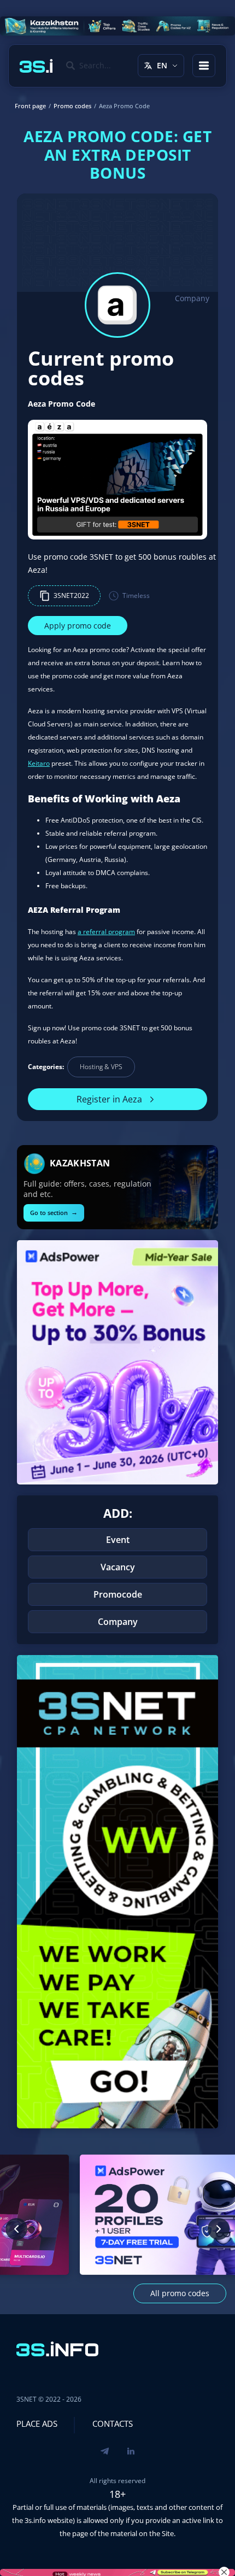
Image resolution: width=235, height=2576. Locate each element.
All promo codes (180, 2293)
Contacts (113, 2424)
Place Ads (37, 2424)
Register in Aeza (109, 1099)
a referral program (106, 932)
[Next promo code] (219, 2229)
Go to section (54, 1212)
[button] (64, 596)
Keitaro (39, 763)
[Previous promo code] (16, 2229)
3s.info (35, 2520)
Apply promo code (78, 626)
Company (192, 298)
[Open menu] (204, 66)
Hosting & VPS (101, 1067)
